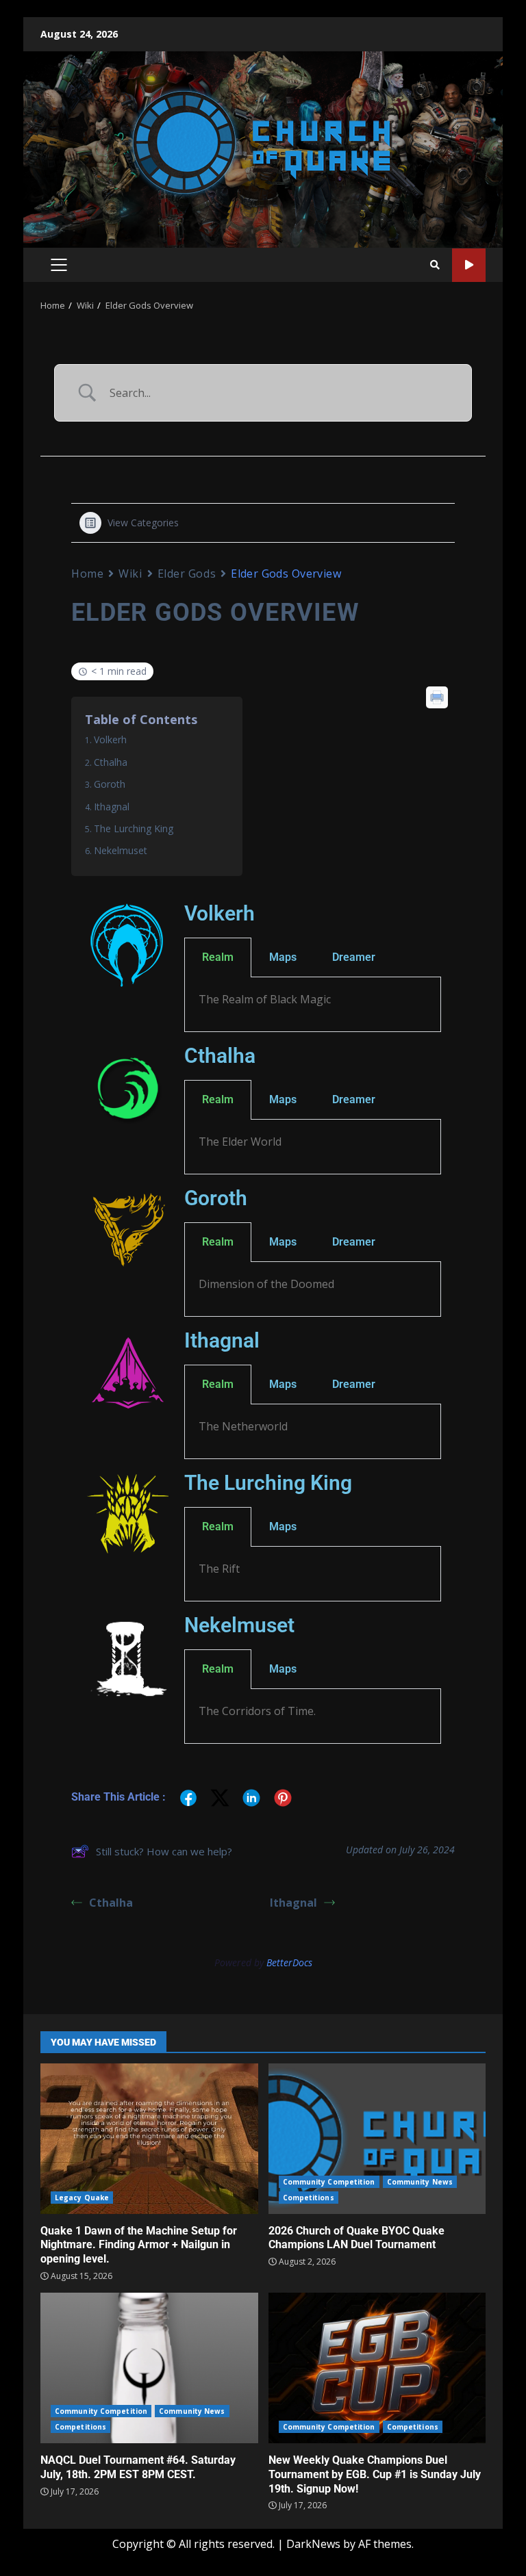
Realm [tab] (218, 957)
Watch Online (469, 265)
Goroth (110, 784)
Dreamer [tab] (354, 957)
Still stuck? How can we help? (164, 1851)
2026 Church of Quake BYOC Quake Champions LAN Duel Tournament (377, 2139)
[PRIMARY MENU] (59, 265)
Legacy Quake (82, 2198)
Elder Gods (187, 574)
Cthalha (111, 762)
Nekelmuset (121, 850)
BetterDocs (289, 1962)
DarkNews (313, 2544)
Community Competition (329, 2182)
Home (87, 574)
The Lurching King (134, 828)
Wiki (130, 574)
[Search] (435, 265)
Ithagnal (112, 807)
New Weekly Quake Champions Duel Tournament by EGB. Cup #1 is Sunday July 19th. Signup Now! (377, 2368)
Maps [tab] (283, 957)
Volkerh (110, 739)
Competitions (309, 2198)
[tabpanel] (313, 1005)
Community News (420, 2182)
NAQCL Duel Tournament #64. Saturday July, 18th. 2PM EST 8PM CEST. (149, 2368)
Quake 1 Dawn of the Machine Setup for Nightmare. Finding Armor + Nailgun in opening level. (149, 2139)
